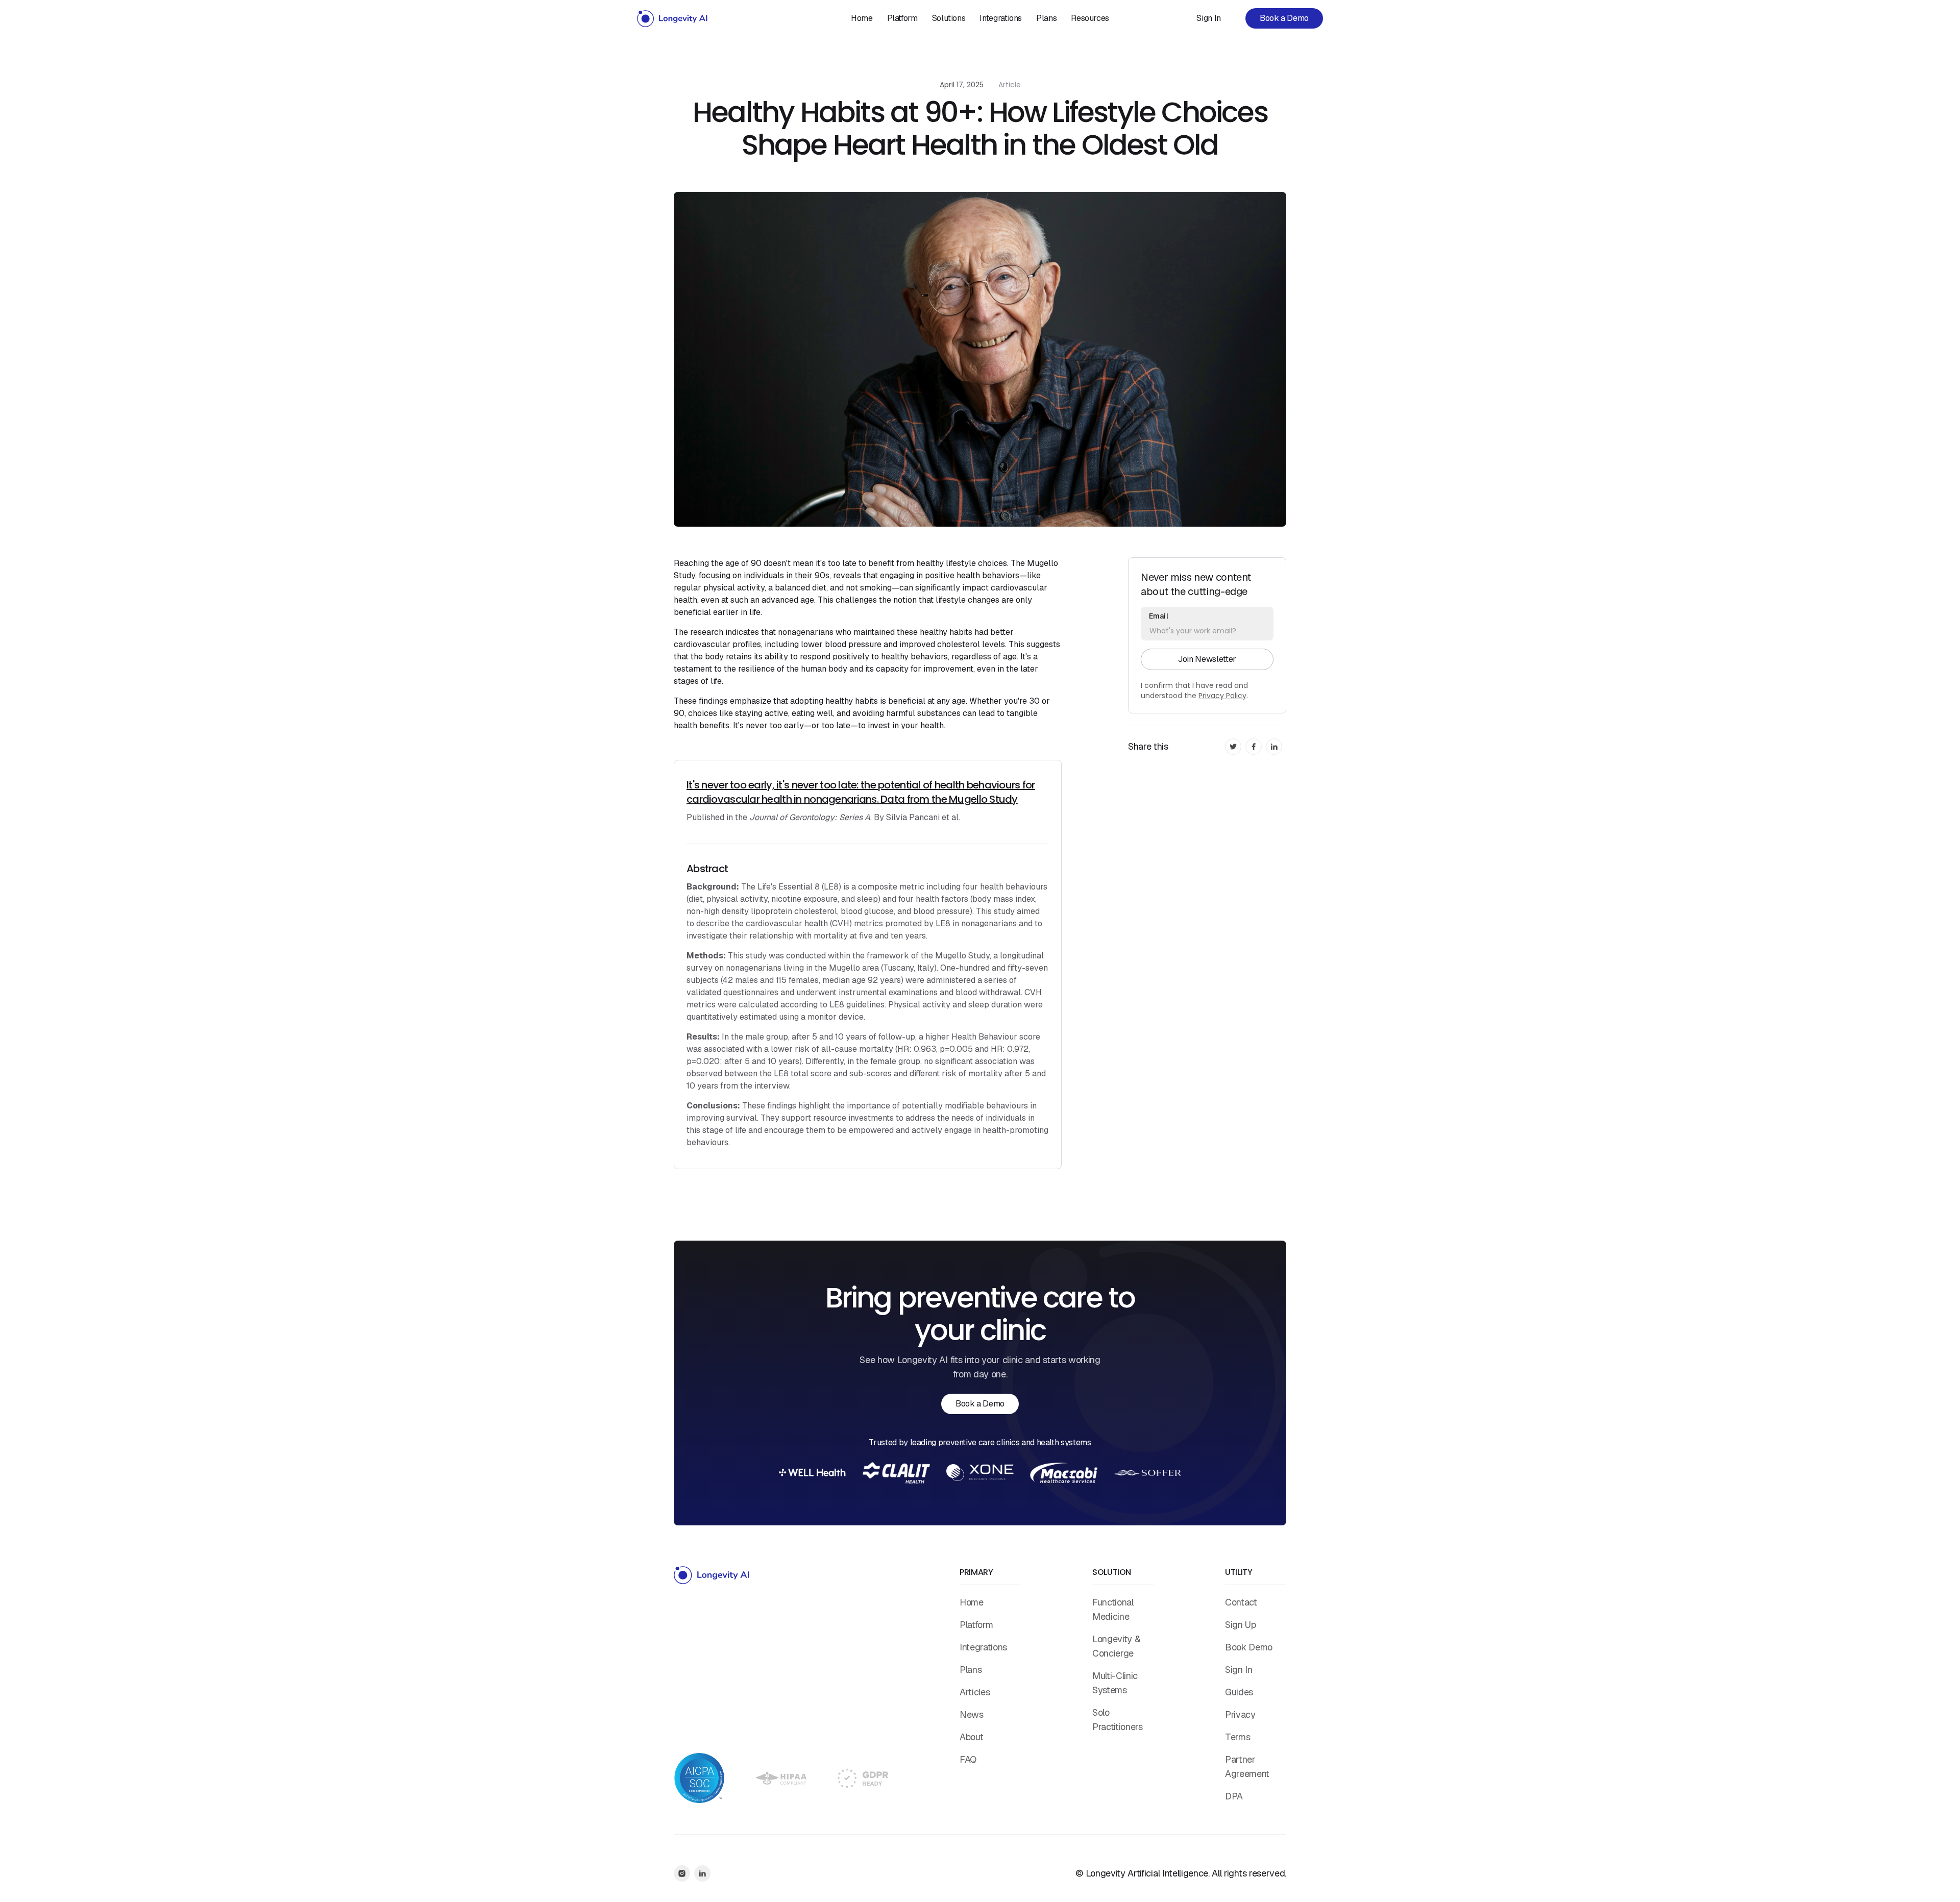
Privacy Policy (1222, 696)
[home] (673, 18)
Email (1159, 616)
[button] (949, 18)
